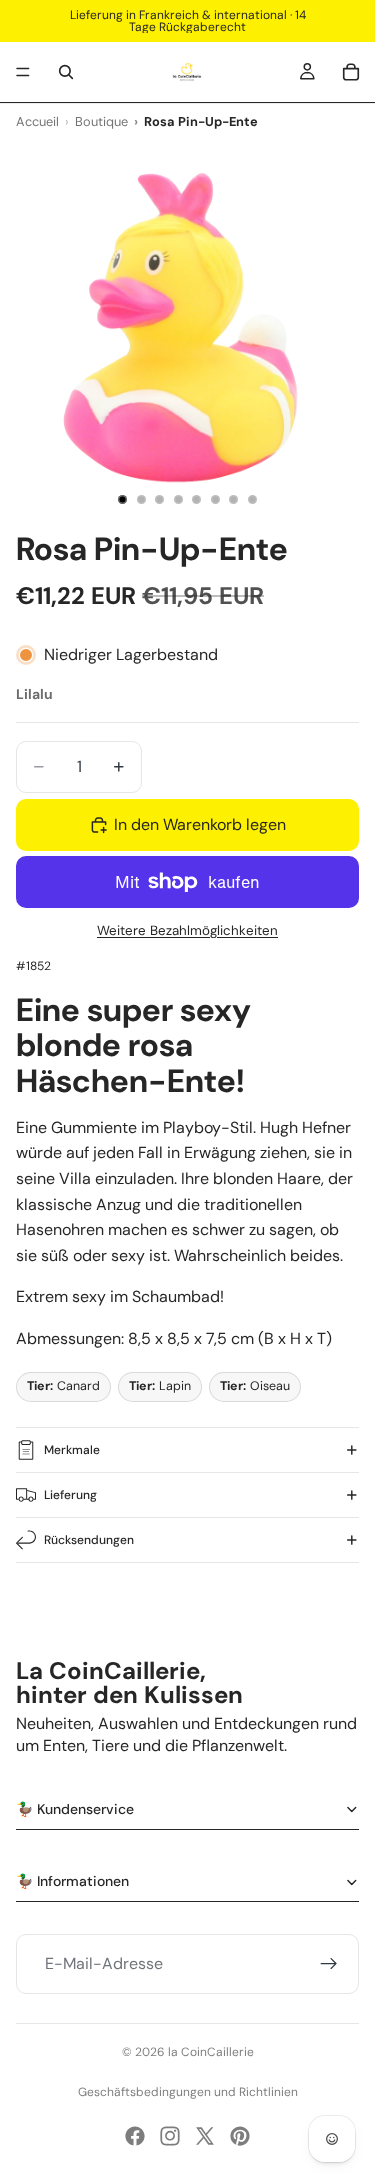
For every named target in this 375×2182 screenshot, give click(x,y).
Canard (63, 1386)
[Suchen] (66, 72)
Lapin (160, 1386)
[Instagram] (170, 2136)
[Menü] (23, 72)
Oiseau (255, 1386)
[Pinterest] (240, 2136)
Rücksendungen (89, 1540)
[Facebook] (135, 2136)
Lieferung (70, 1495)
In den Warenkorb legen (200, 824)
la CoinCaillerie (211, 2052)
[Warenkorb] (351, 72)
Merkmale (72, 1450)
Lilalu (34, 694)
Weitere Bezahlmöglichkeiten (187, 930)
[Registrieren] (329, 1965)
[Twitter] (205, 2136)
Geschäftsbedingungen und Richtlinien (188, 2092)
